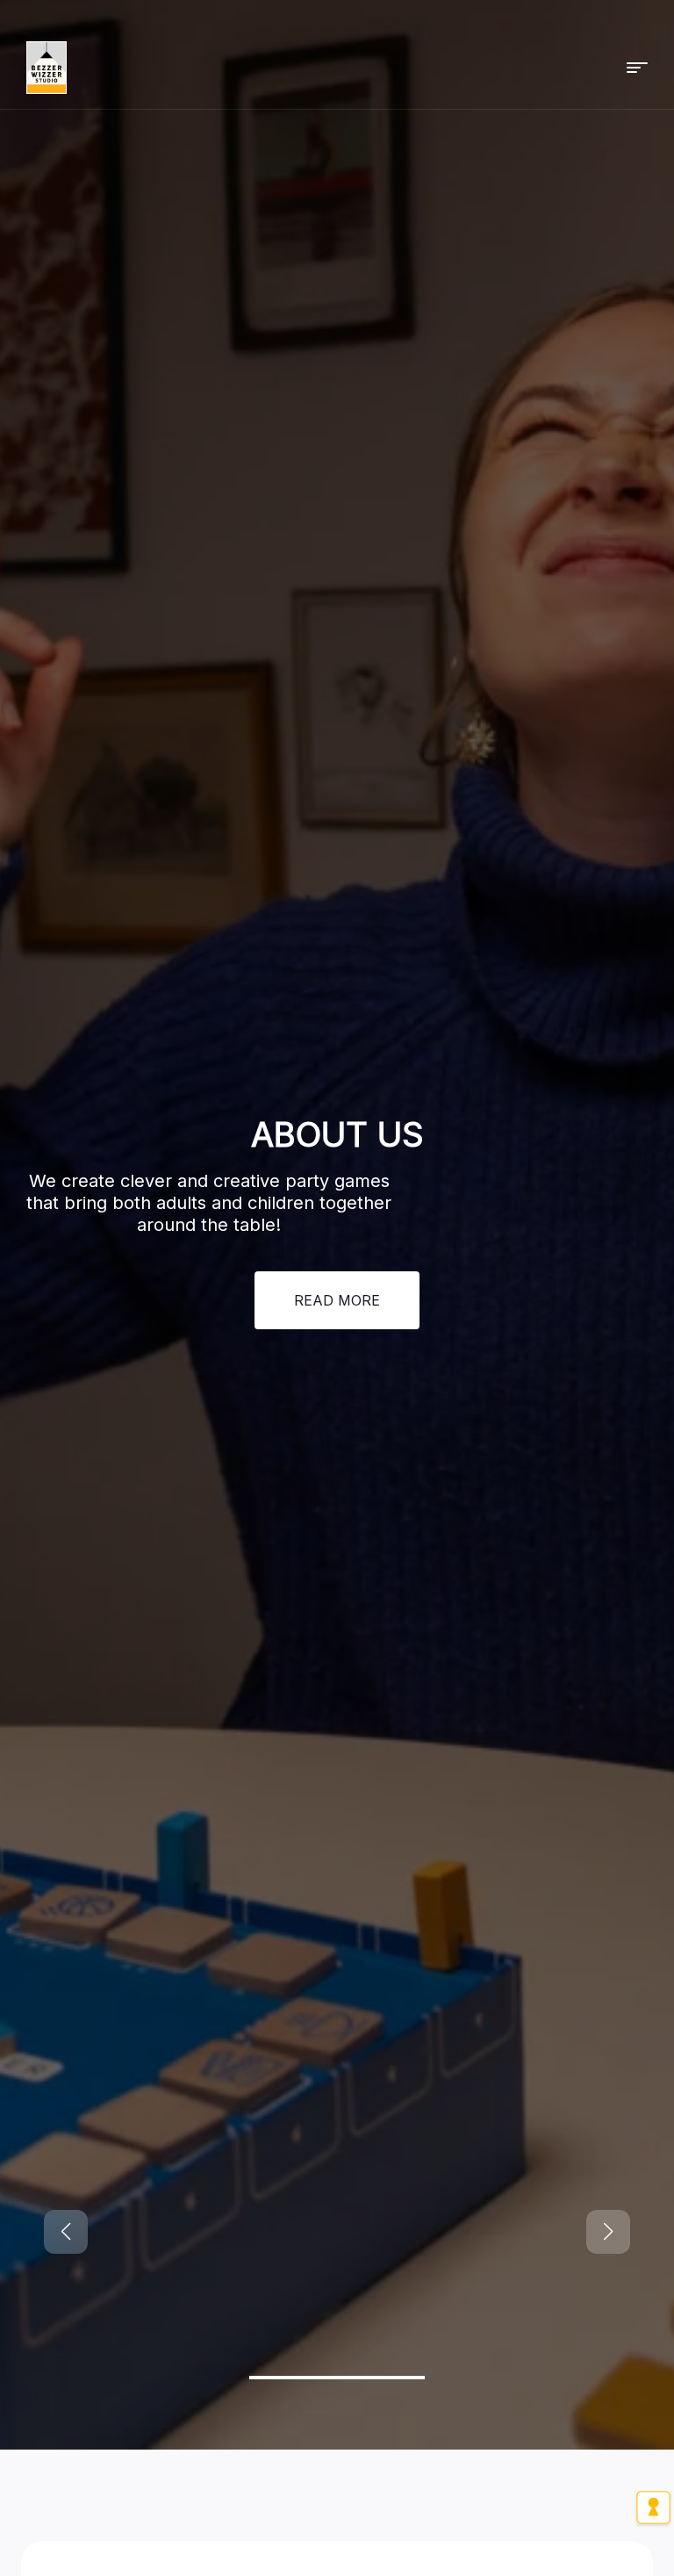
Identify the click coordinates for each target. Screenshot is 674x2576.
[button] (637, 68)
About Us (337, 1197)
